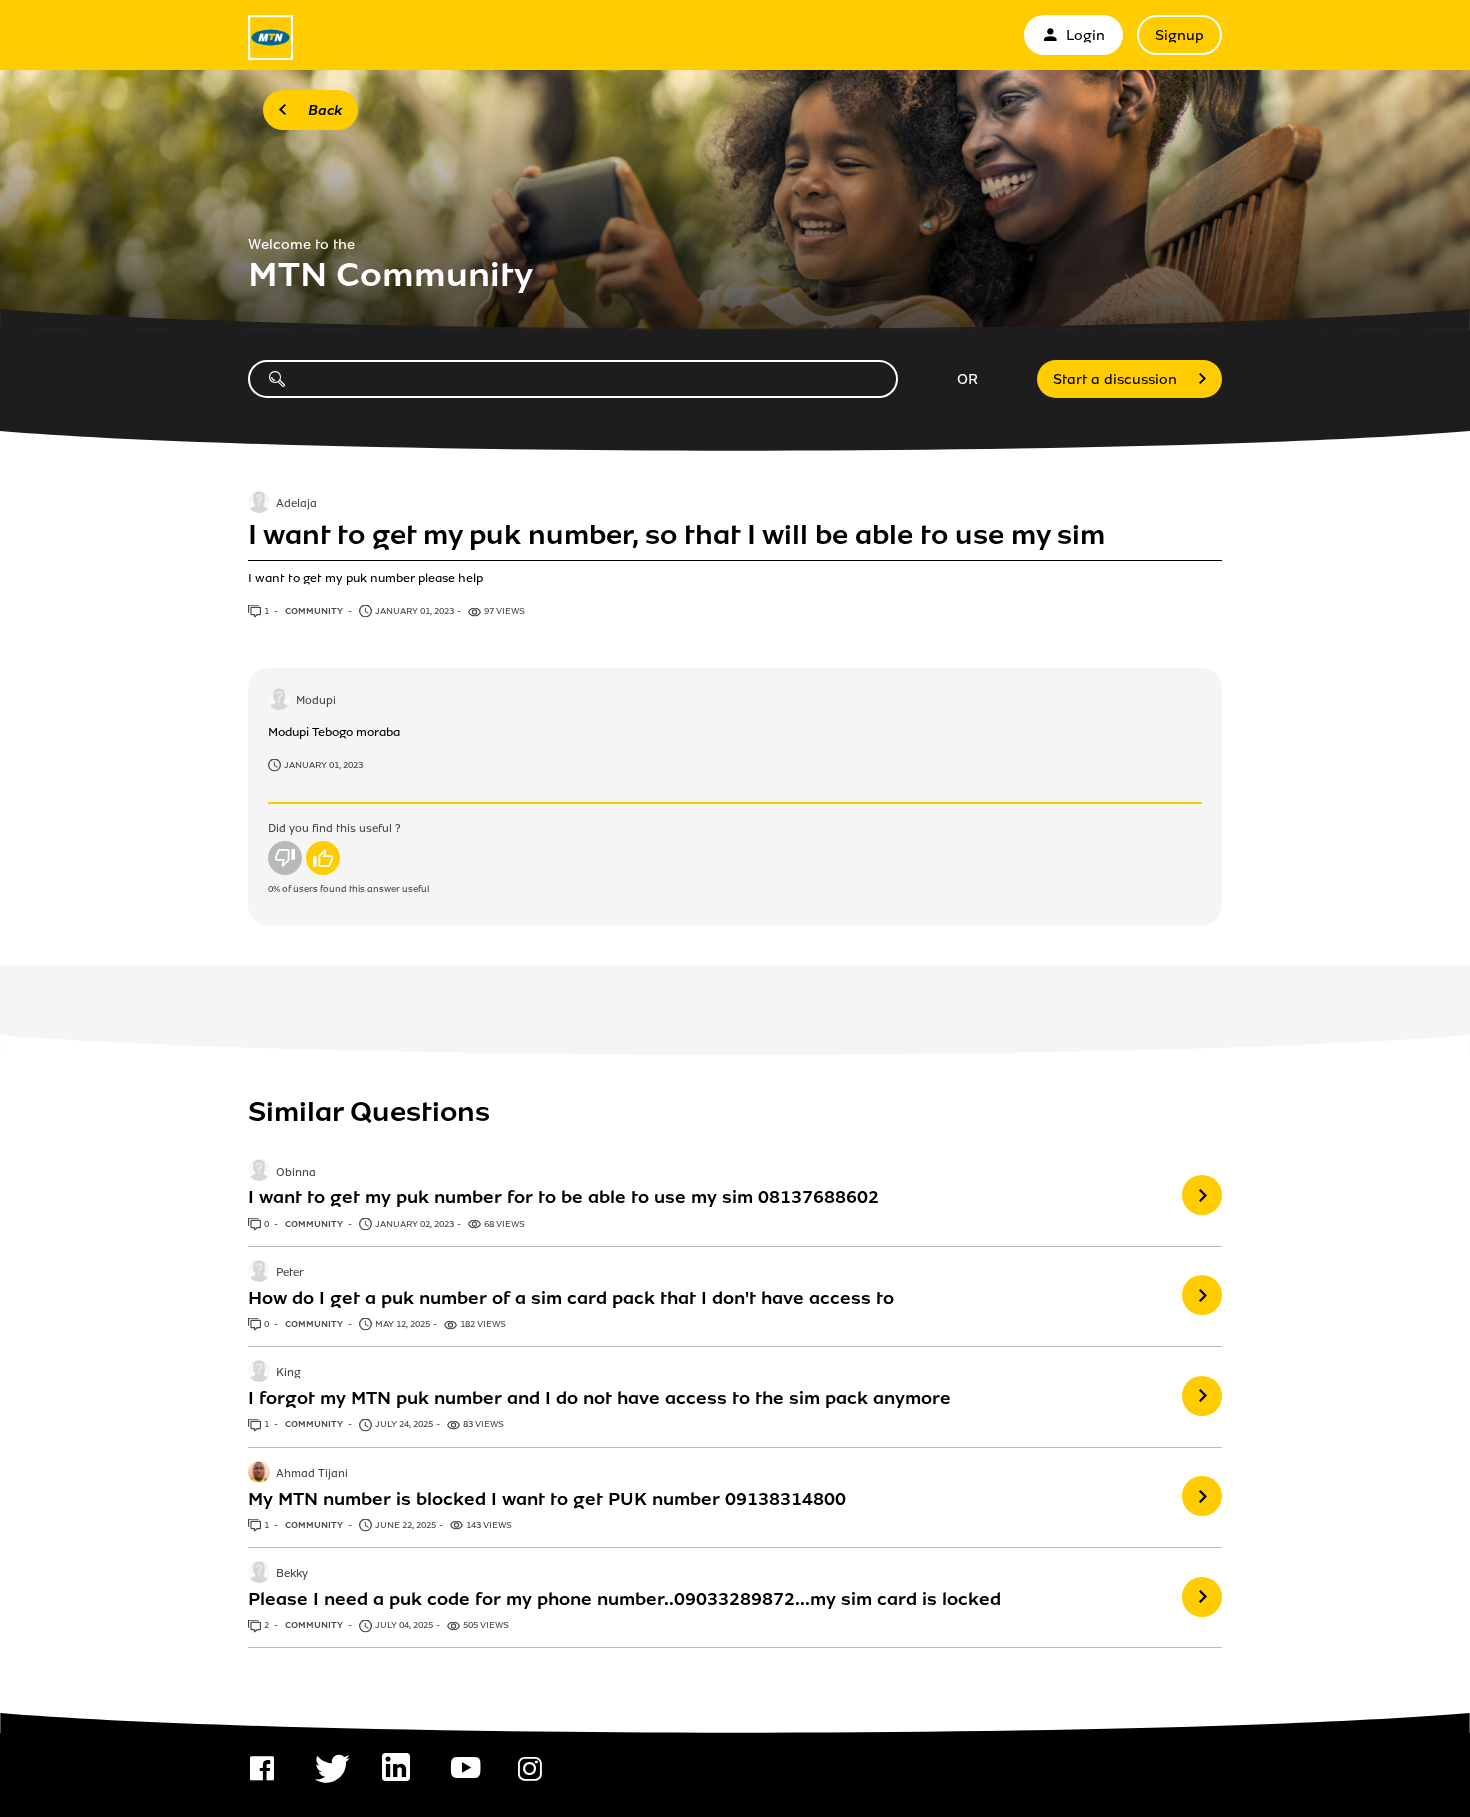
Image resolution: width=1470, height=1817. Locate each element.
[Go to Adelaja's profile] (259, 504)
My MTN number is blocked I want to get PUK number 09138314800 (547, 1499)
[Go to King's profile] (259, 1373)
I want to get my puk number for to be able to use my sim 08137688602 (563, 1197)
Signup (1179, 35)
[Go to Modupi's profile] (279, 701)
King (288, 1373)
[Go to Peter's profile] (259, 1273)
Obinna (296, 1173)
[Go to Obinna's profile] (259, 1172)
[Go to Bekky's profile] (259, 1574)
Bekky (292, 1574)
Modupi (316, 701)
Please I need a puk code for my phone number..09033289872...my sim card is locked (624, 1599)
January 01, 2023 (323, 765)
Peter (290, 1273)
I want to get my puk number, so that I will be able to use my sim (676, 535)
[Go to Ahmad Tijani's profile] (259, 1474)
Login (1085, 35)
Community (315, 611)
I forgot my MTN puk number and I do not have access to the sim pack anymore (599, 1398)
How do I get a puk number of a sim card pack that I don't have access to (571, 1298)
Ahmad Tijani (312, 1474)
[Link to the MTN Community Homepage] (270, 37)
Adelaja (296, 504)
